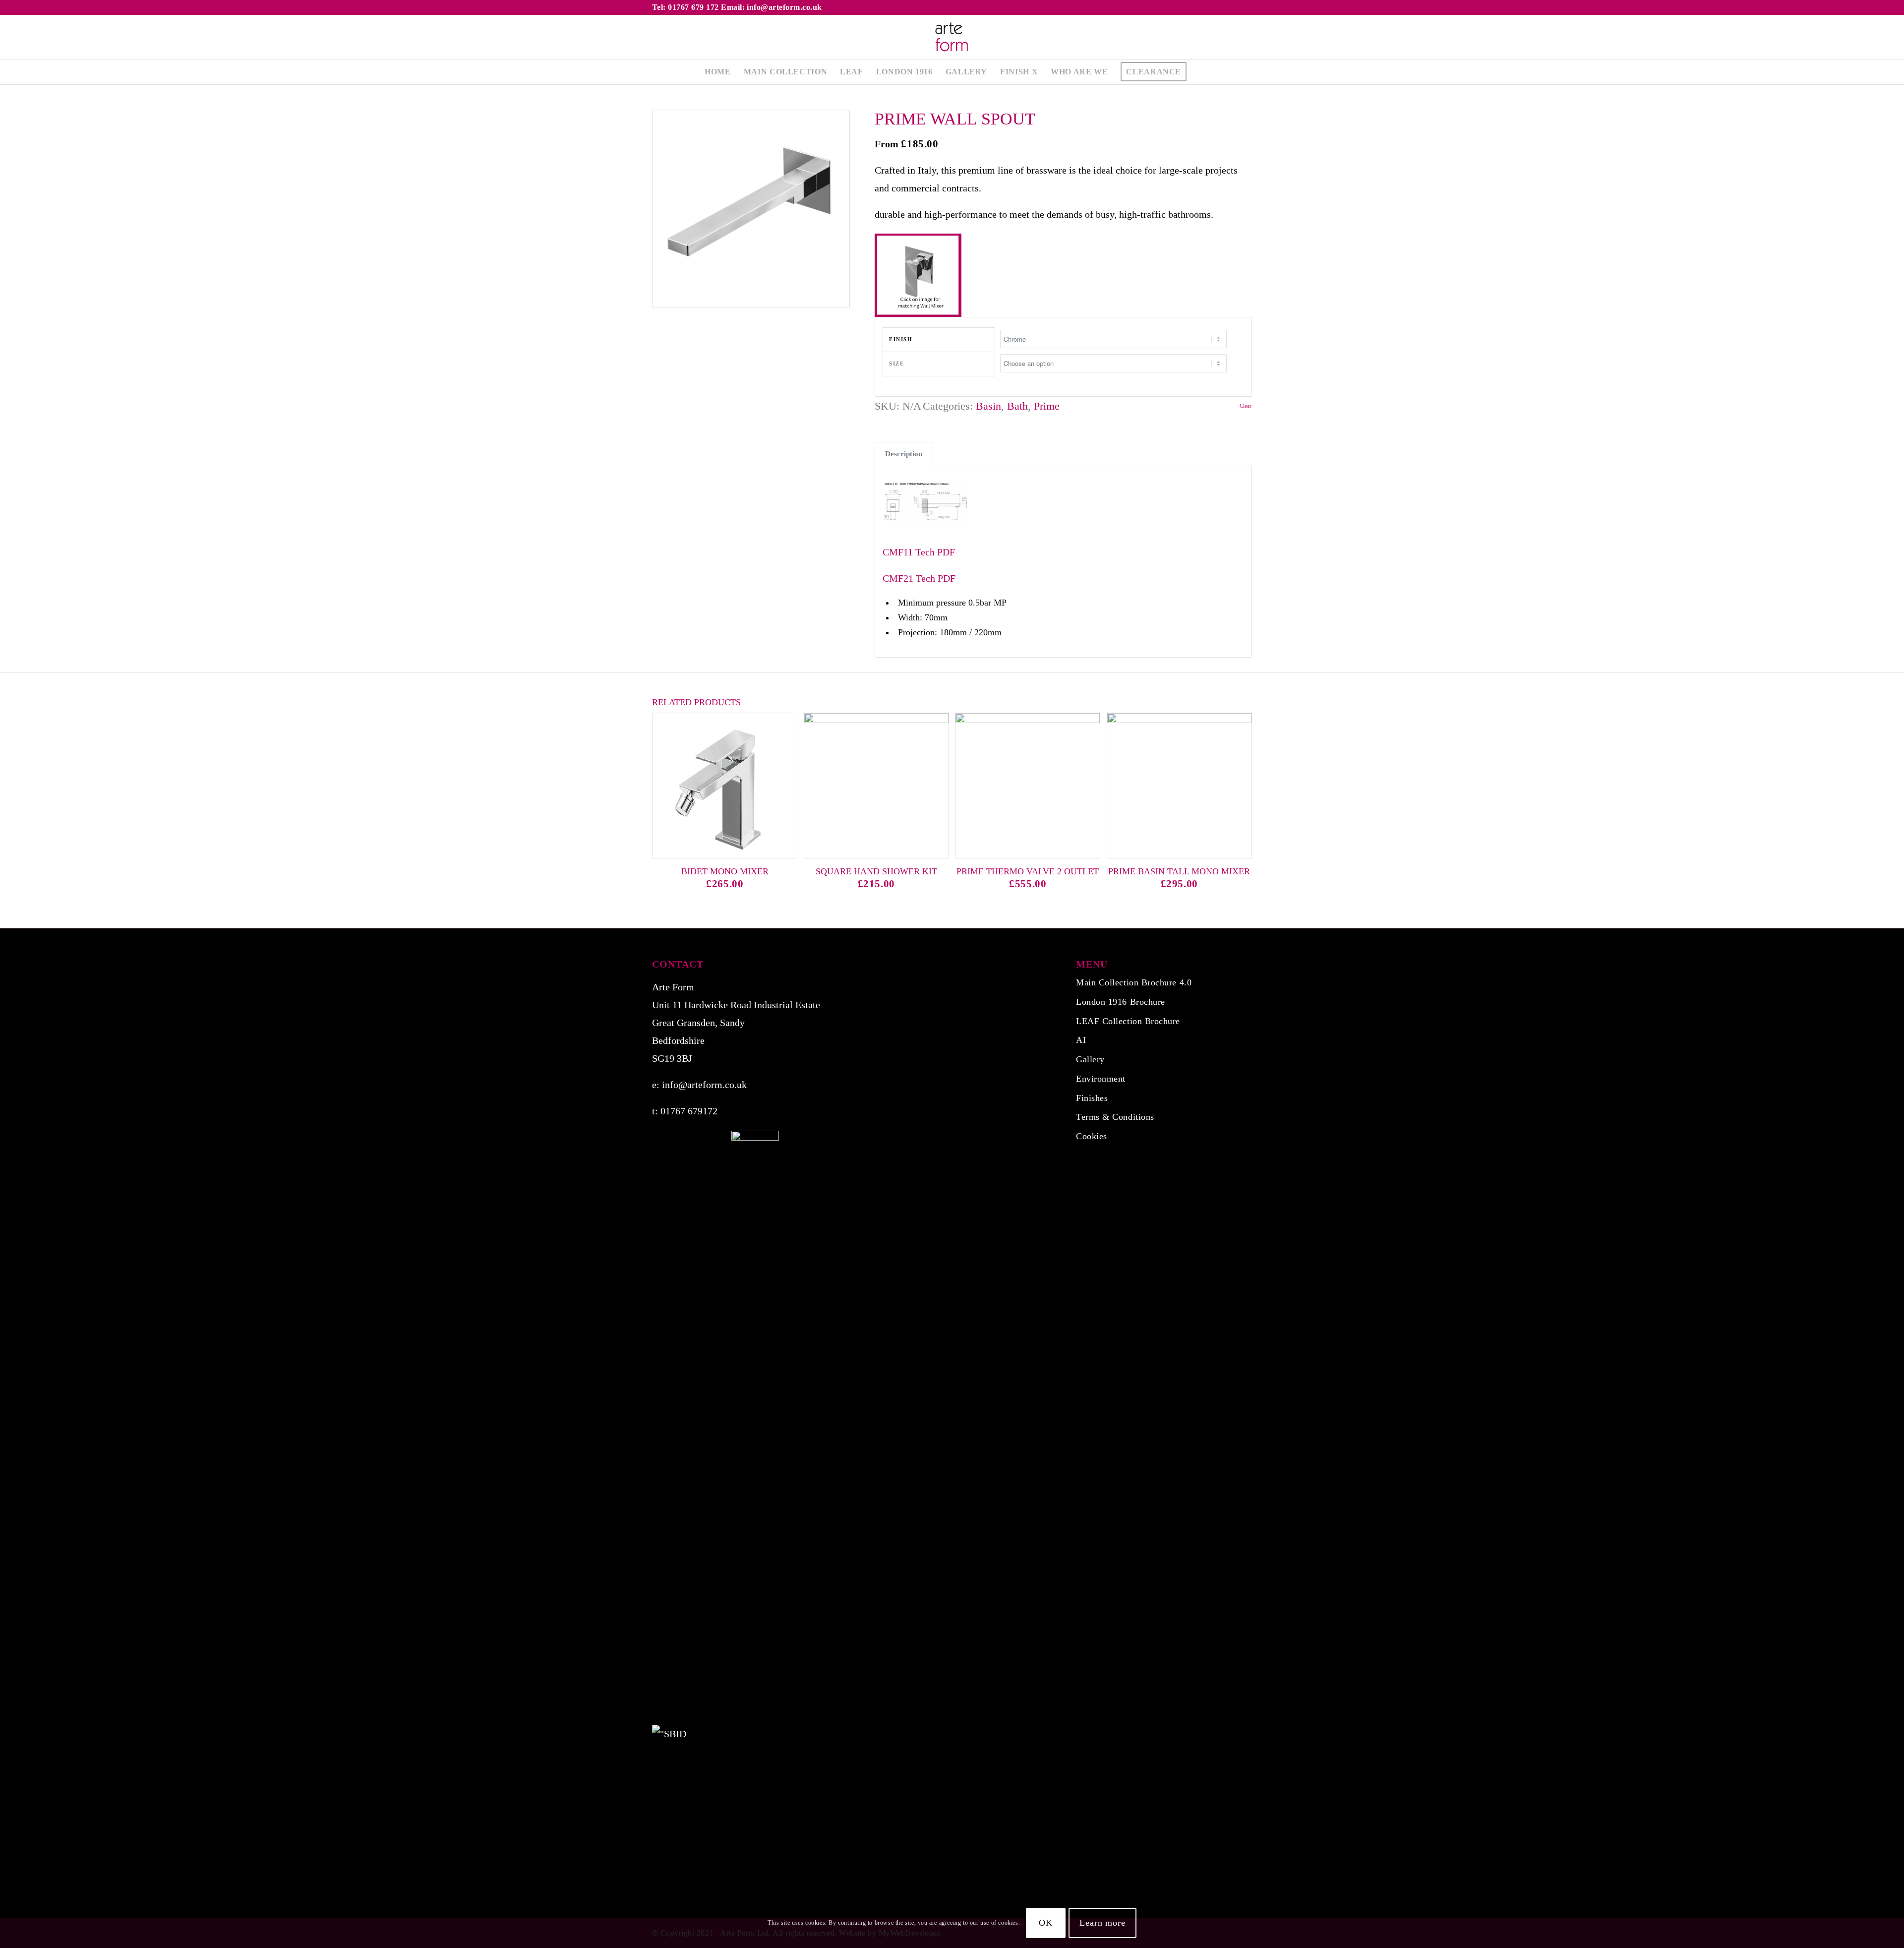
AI (1081, 1040)
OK (1046, 1923)
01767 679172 (689, 1111)
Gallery (1090, 1059)
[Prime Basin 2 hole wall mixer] (8, 974)
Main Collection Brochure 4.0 (1134, 982)
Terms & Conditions (1115, 1117)
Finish (901, 339)
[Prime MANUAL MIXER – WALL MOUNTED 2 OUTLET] (1896, 974)
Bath (1017, 406)
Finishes (1092, 1098)
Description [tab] (904, 454)
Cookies (1092, 1136)
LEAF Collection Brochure (1128, 1021)
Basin (988, 406)
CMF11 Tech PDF (919, 552)
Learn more (1102, 1923)
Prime (1047, 406)
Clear (1246, 406)
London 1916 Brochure (1121, 1002)
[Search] (1199, 72)
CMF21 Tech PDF (919, 578)
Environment (1101, 1079)
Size (896, 364)
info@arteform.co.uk (704, 1085)
